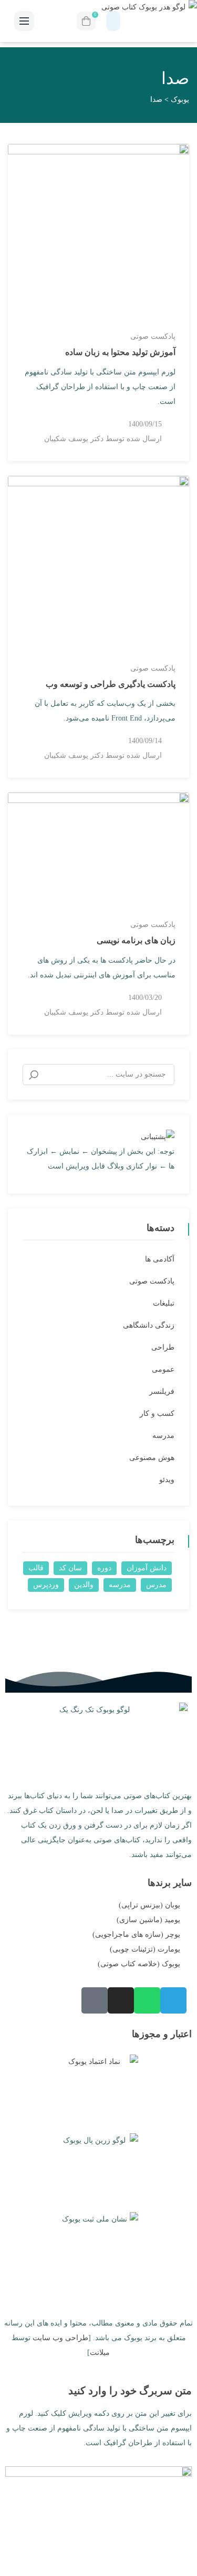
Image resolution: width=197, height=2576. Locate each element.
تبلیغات (164, 1303)
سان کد (70, 1568)
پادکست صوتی (153, 336)
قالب (36, 1568)
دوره (104, 1568)
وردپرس (46, 1585)
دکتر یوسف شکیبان (74, 439)
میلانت (100, 2353)
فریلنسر (162, 1391)
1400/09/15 (145, 424)
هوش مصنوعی (152, 1458)
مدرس (156, 1585)
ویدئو (167, 1480)
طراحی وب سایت (60, 2338)
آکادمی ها (160, 1259)
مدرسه (163, 1436)
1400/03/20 (145, 998)
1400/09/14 (145, 741)
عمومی (163, 1369)
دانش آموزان (147, 1568)
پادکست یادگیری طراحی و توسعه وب (111, 684)
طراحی (163, 1347)
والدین (84, 1585)
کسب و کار (157, 1414)
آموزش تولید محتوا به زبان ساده (120, 352)
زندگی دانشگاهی (149, 1325)
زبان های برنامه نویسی (136, 940)
